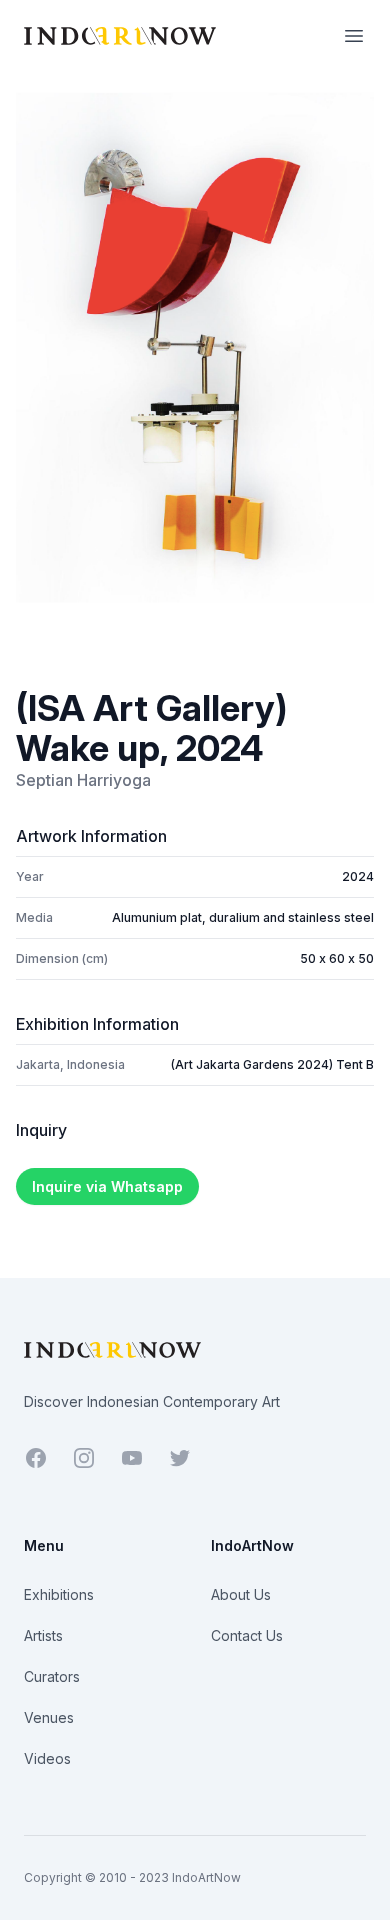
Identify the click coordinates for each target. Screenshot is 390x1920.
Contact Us (247, 1635)
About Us (241, 1594)
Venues (49, 1717)
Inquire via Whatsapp (107, 1186)
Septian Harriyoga (83, 780)
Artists (43, 1635)
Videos (47, 1758)
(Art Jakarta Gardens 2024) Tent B (272, 1064)
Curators (52, 1676)
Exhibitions (59, 1594)
